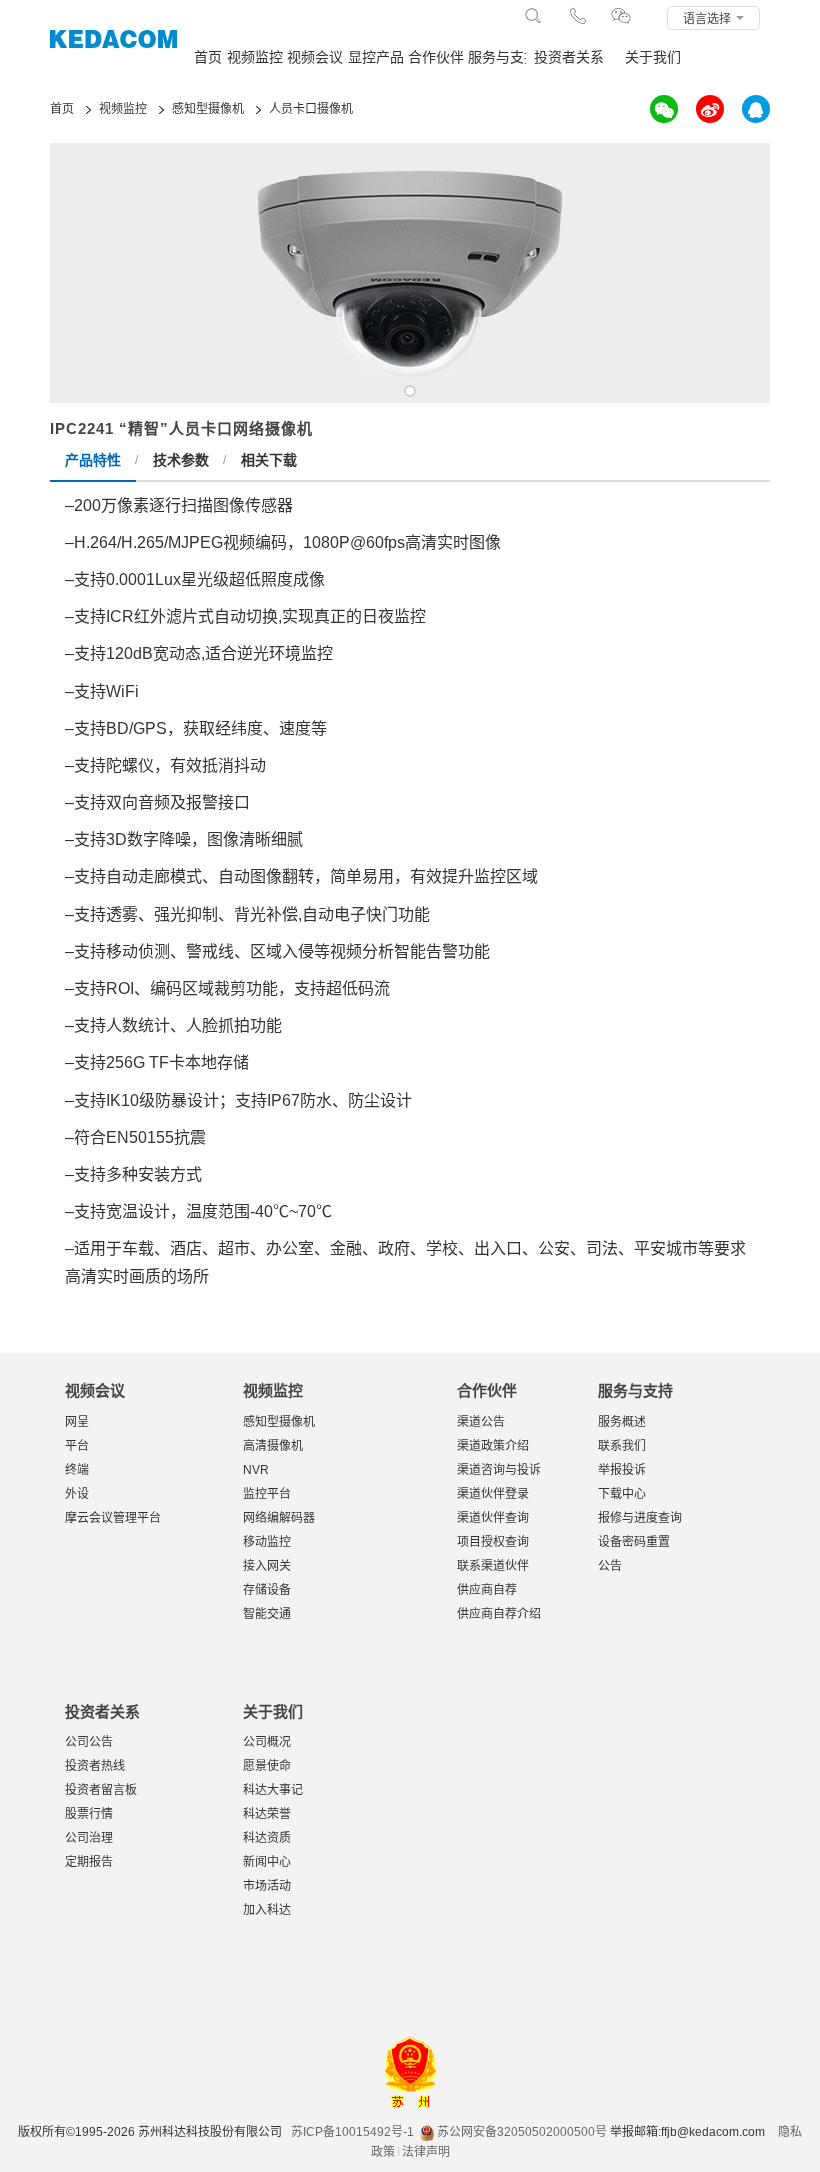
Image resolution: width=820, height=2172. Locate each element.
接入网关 (267, 1566)
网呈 (77, 1422)
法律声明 (426, 2152)
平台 (77, 1446)
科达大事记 (273, 1790)
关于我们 (653, 57)
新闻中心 (267, 1862)
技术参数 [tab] (181, 460)
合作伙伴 (436, 57)
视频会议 (315, 57)
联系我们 (622, 1446)
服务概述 (622, 1422)
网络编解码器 (279, 1518)
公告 (610, 1566)
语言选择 (708, 19)
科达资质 (267, 1838)
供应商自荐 (487, 1590)
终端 (77, 1470)
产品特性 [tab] (93, 460)
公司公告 (89, 1742)
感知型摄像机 (279, 1422)
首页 (208, 57)
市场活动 (267, 1886)
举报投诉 (622, 1470)
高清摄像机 (273, 1446)
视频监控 (255, 57)
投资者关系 (569, 57)
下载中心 (622, 1494)
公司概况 (267, 1742)
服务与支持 (497, 57)
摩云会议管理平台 (113, 1518)
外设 (77, 1494)
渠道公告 (481, 1422)
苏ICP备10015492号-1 (352, 2132)
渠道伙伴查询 (493, 1518)
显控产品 (376, 57)
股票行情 (89, 1814)
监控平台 (267, 1494)
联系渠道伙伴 (493, 1566)
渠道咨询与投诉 (499, 1470)
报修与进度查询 (640, 1518)
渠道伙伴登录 (493, 1494)
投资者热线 (95, 1766)
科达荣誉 (267, 1814)
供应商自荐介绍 (499, 1614)
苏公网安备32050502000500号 (520, 2132)
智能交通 (267, 1614)
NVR (256, 1470)
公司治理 (89, 1838)
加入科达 (267, 1910)
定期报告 (89, 1862)
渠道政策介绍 (493, 1446)
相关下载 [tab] (269, 460)
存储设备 (267, 1590)
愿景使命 (267, 1766)
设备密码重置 (634, 1542)
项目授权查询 (493, 1542)
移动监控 (267, 1542)
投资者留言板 (101, 1790)
